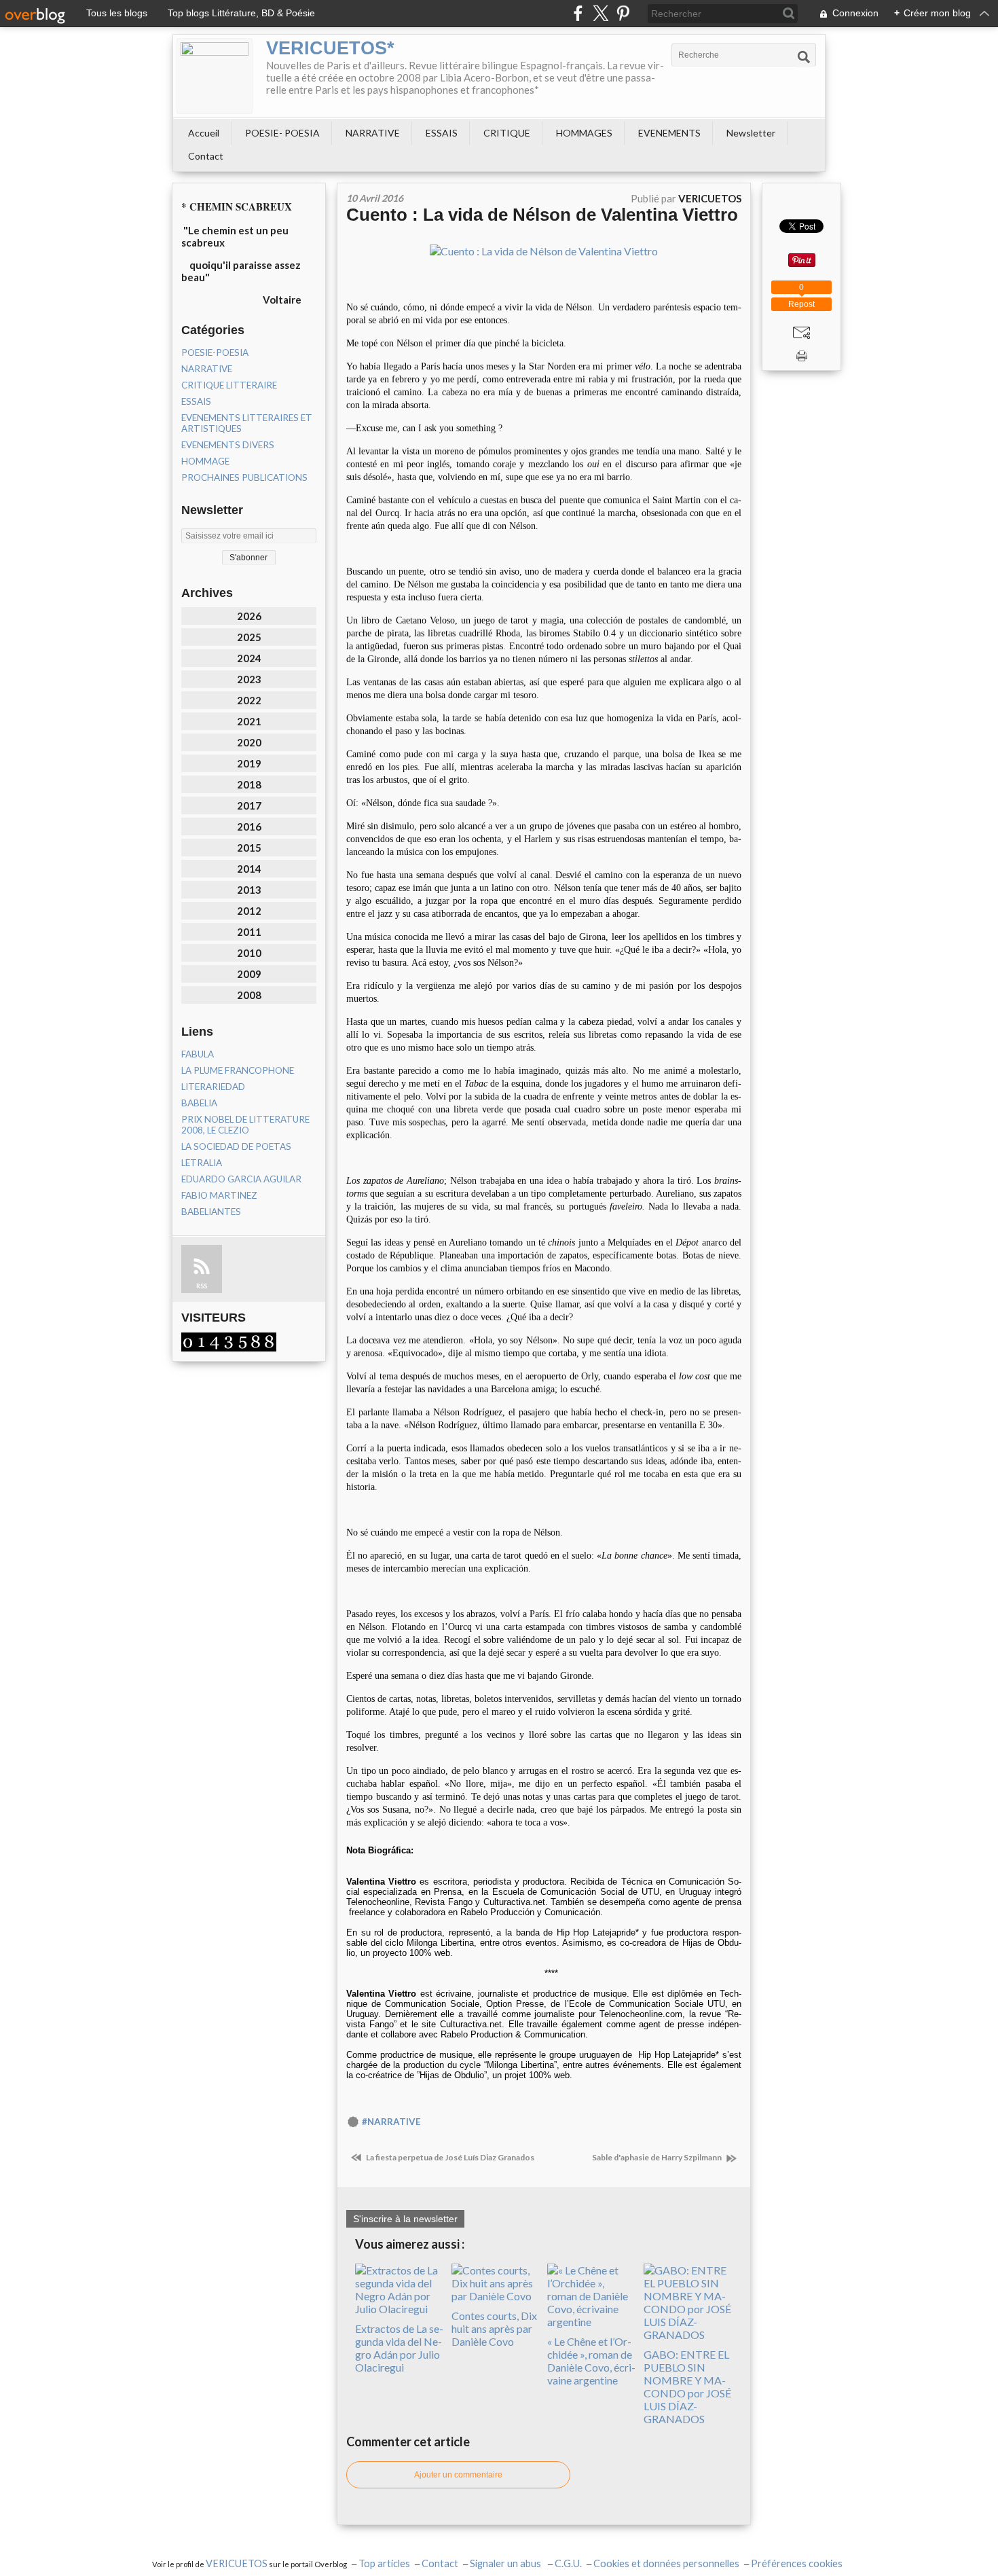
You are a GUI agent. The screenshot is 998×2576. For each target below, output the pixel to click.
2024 (249, 658)
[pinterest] (623, 13)
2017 (249, 805)
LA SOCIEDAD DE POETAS (236, 1146)
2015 (249, 848)
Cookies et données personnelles (666, 2563)
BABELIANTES (211, 1212)
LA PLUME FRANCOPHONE (238, 1070)
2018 (249, 784)
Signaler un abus (506, 2563)
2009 (249, 974)
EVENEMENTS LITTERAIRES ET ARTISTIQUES (247, 423)
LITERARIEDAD (213, 1087)
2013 (249, 890)
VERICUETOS (237, 2563)
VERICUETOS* (330, 48)
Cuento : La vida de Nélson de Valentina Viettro (542, 215)
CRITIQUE (507, 133)
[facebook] (578, 13)
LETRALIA (202, 1163)
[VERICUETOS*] (215, 76)
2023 (249, 679)
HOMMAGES (584, 133)
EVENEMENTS (669, 133)
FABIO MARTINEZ (219, 1195)
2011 (249, 932)
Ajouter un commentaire (458, 2475)
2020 (249, 742)
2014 (249, 869)
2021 (249, 721)
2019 (249, 763)
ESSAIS (442, 133)
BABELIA (199, 1103)
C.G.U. (568, 2563)
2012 (249, 911)
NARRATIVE (373, 133)
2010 (249, 953)
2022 (249, 700)
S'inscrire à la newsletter (405, 2219)
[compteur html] (229, 1341)
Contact (206, 156)
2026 (249, 616)
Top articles (384, 2563)
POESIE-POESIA (215, 352)
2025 (249, 637)
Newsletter (751, 133)
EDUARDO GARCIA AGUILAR (241, 1179)
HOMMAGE (205, 461)
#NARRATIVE (391, 2122)
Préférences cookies (797, 2563)
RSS (202, 1286)
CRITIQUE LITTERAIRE (229, 385)
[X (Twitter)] (600, 13)
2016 (249, 827)
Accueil (204, 133)
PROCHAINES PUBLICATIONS (244, 477)
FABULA (198, 1054)
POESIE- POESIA (282, 133)
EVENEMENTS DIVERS (228, 445)
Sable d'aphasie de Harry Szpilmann (658, 2157)
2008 (249, 995)
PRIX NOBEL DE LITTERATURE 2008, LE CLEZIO (245, 1125)
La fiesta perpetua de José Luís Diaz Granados (449, 2157)
